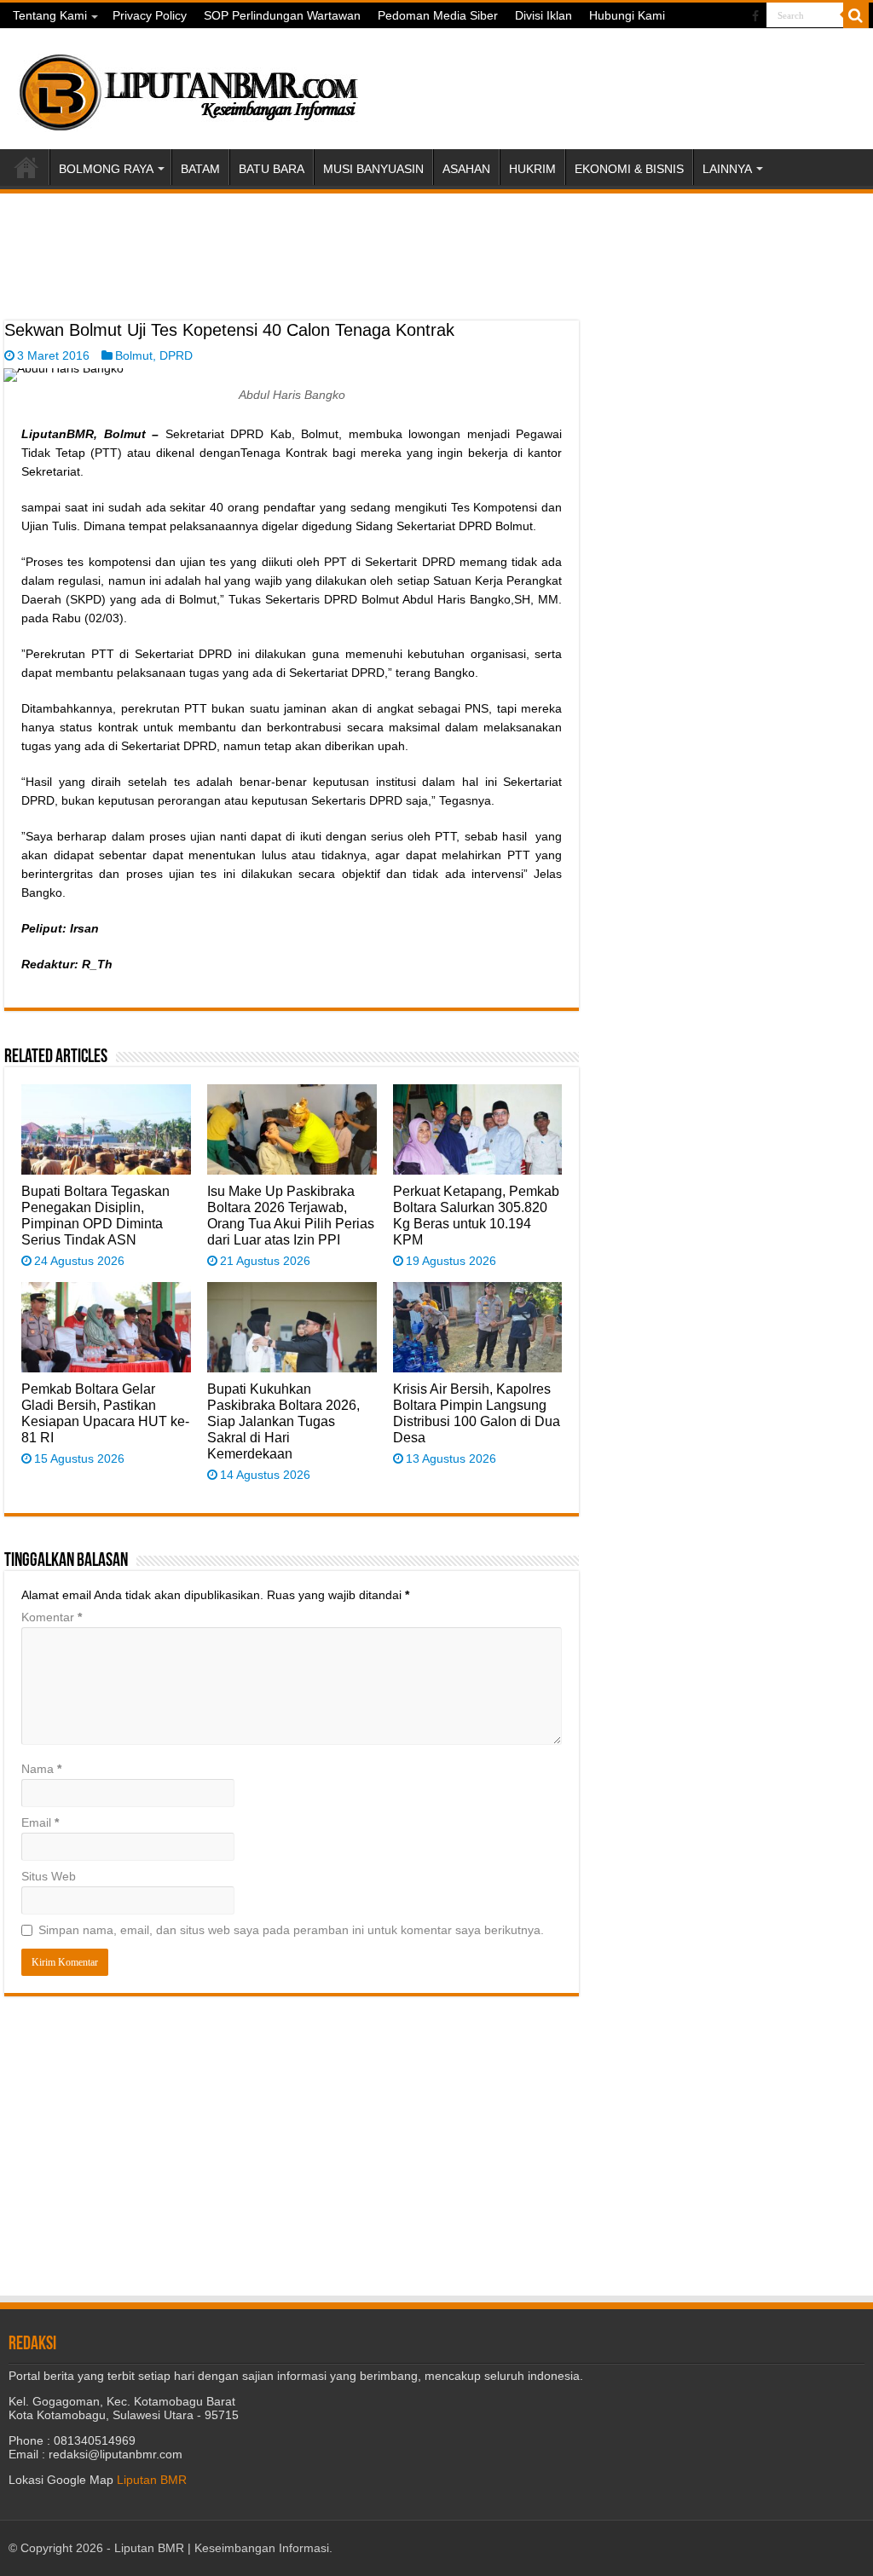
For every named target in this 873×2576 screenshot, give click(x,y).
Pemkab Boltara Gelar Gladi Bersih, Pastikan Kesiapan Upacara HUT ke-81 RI (105, 1413)
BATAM (200, 169)
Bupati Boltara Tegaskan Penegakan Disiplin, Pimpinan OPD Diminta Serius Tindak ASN (95, 1215)
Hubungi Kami (627, 15)
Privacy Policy (150, 15)
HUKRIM (532, 169)
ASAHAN (466, 169)
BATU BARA (272, 169)
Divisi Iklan (543, 15)
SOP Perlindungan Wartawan (282, 15)
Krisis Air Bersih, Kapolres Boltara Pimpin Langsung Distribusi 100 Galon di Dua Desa (477, 1413)
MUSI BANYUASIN (373, 169)
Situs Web (49, 1876)
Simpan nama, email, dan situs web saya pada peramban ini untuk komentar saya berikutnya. (291, 1930)
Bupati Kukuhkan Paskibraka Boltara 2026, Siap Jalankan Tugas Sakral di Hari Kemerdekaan (283, 1421)
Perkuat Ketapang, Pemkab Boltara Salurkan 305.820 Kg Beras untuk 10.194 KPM (476, 1215)
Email (40, 1822)
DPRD (176, 355)
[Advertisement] (292, 278)
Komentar (52, 1617)
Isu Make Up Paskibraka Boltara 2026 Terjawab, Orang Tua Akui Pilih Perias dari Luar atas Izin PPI (291, 1215)
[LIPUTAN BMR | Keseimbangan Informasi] (188, 86)
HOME (26, 167)
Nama (41, 1769)
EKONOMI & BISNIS (629, 169)
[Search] (856, 15)
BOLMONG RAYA (106, 169)
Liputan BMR (152, 2480)
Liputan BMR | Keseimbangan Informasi (222, 2548)
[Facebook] (755, 16)
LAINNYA (727, 169)
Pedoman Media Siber (438, 15)
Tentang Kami (50, 15)
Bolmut (134, 355)
